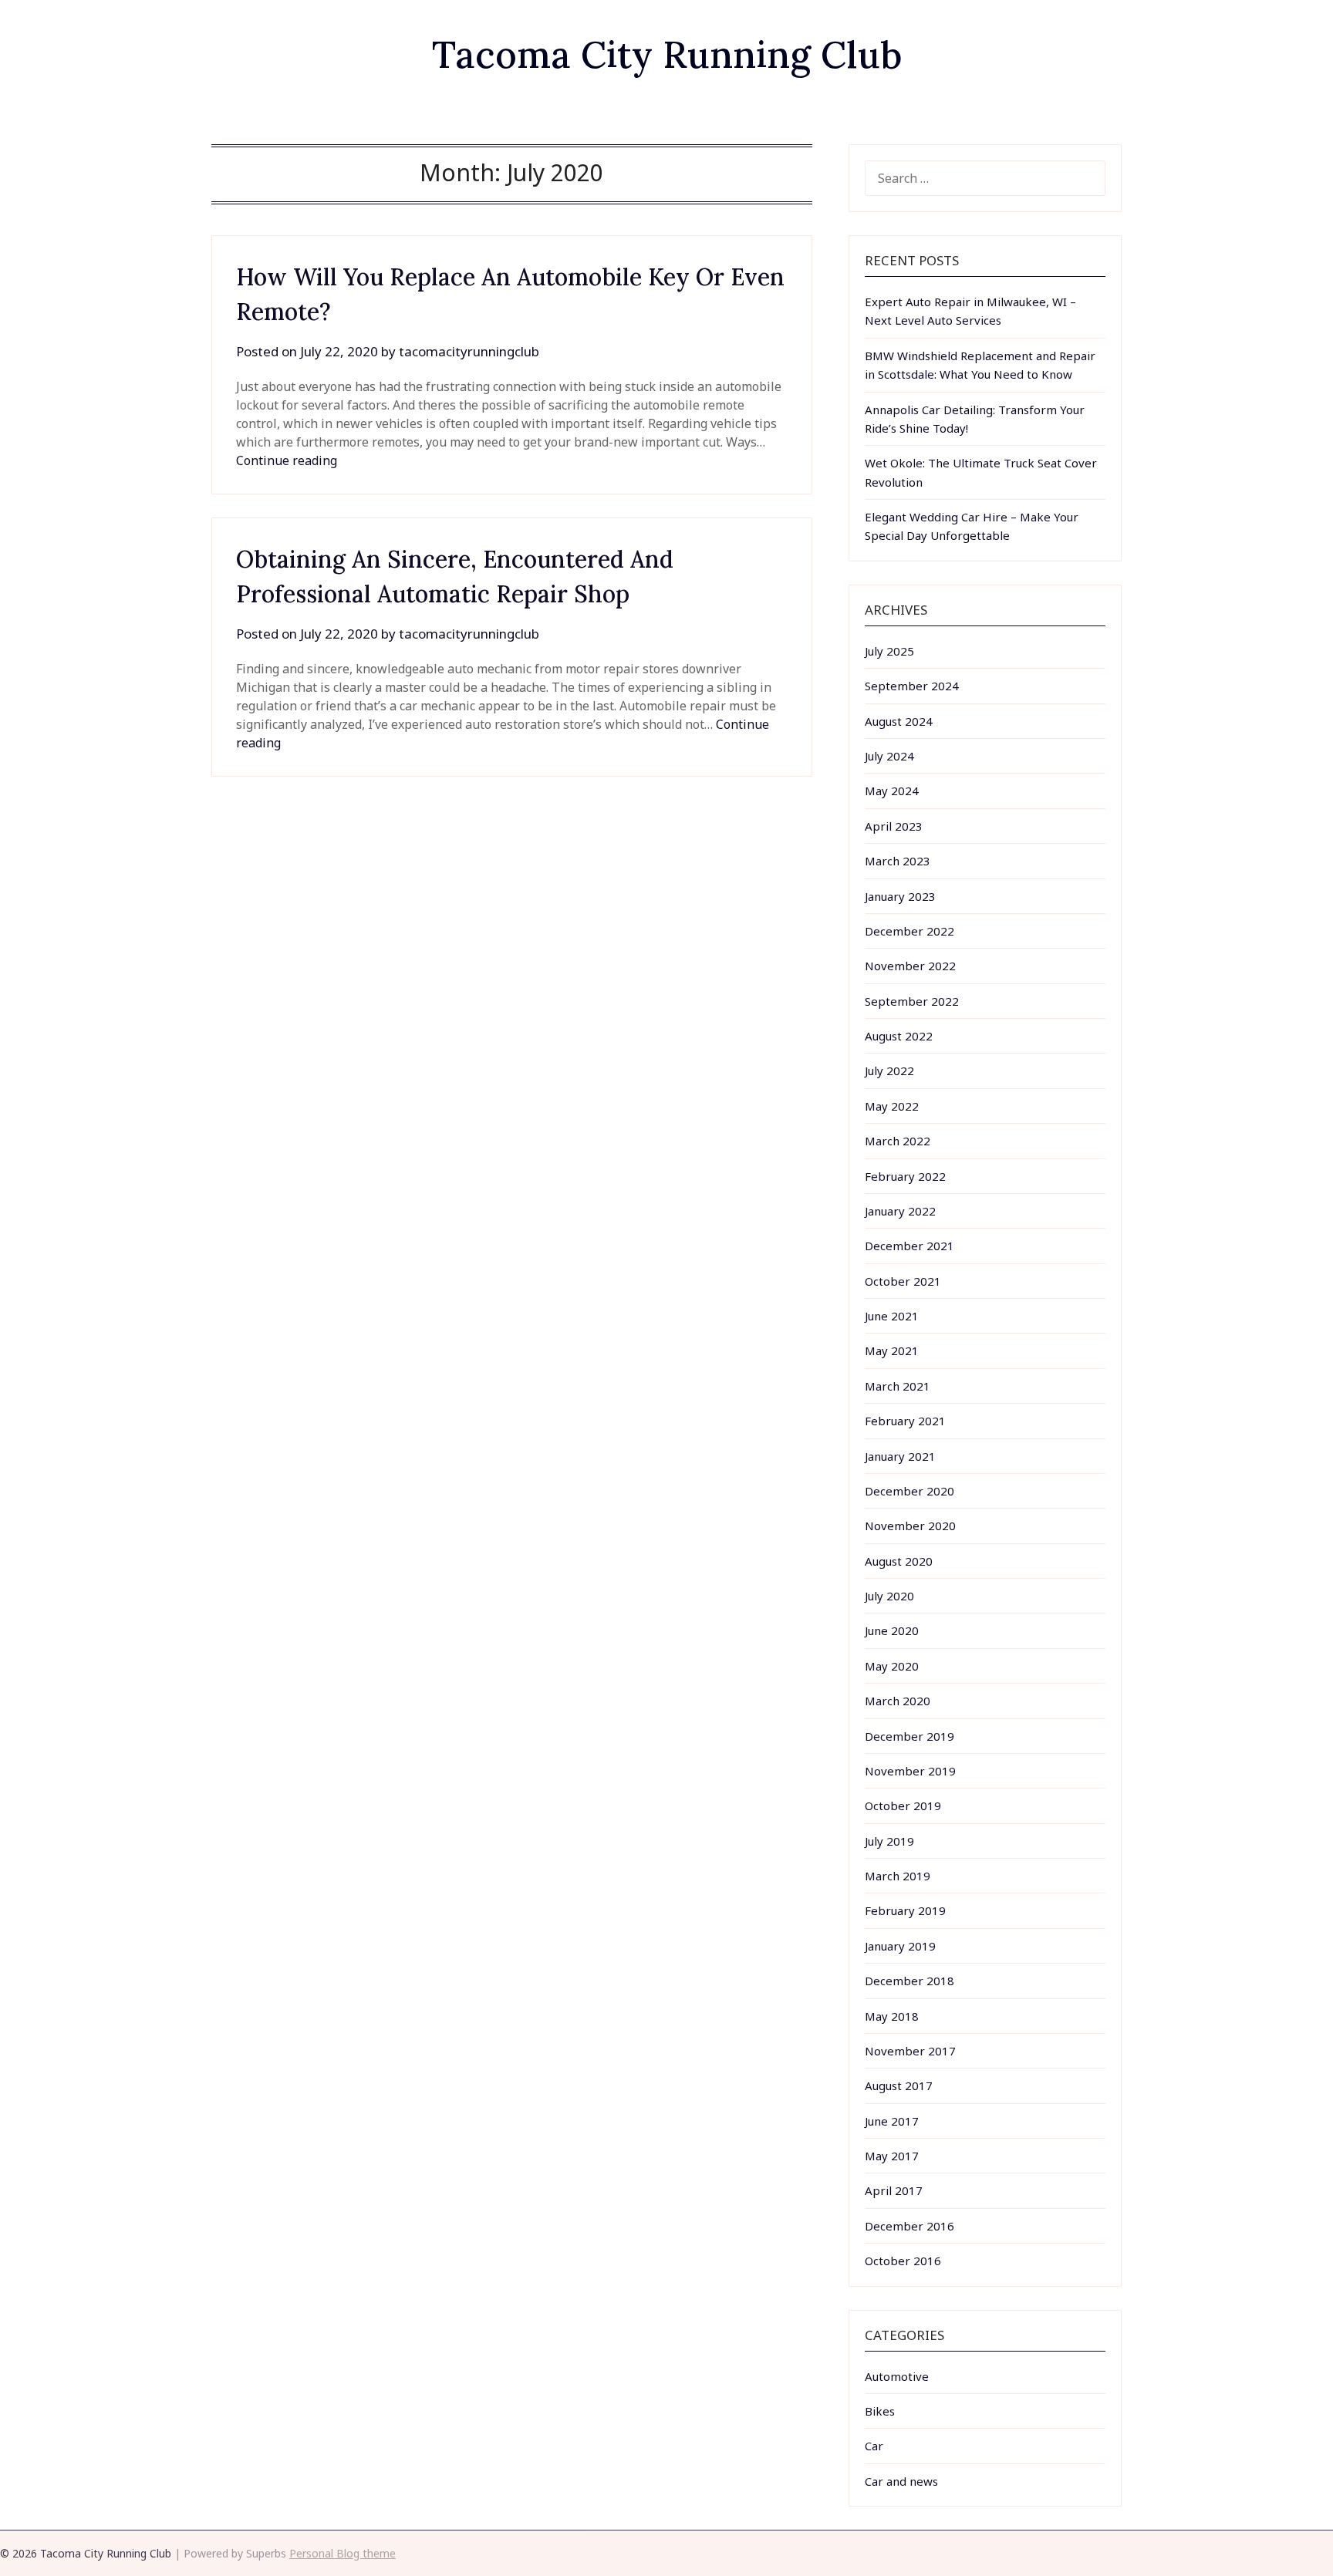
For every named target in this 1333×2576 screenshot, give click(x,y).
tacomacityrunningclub (469, 351)
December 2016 (909, 2226)
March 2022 (898, 1141)
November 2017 (910, 2051)
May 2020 (892, 1666)
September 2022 (912, 1001)
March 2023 (898, 861)
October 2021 (903, 1281)
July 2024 (889, 756)
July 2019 (889, 1841)
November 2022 (910, 966)
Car (874, 2446)
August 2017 (899, 2085)
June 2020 (892, 1630)
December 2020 (909, 1491)
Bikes (880, 2411)
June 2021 (892, 1316)
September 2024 (912, 686)
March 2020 (898, 1701)
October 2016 (903, 2261)
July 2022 (889, 1071)
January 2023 (900, 896)
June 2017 (892, 2121)
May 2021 (892, 1350)
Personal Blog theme (343, 2553)
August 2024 (899, 721)
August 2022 (899, 1036)
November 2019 (910, 1771)
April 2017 (894, 2190)
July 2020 (889, 1596)
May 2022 (892, 1106)
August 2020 (899, 1561)
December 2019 (909, 1736)
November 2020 (910, 1526)
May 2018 (892, 2016)
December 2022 (909, 931)
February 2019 (905, 1910)
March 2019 (898, 1876)
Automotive (897, 2376)
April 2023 (894, 826)
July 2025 (889, 651)
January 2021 (900, 1456)
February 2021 (905, 1421)
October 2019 (903, 1806)
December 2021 (909, 1246)
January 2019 (900, 1946)
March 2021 (898, 1386)
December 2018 (909, 1981)
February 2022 (905, 1176)
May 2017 (892, 2156)
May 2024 (892, 791)
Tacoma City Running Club (667, 54)
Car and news (901, 2481)
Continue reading (287, 460)
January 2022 (900, 1211)
